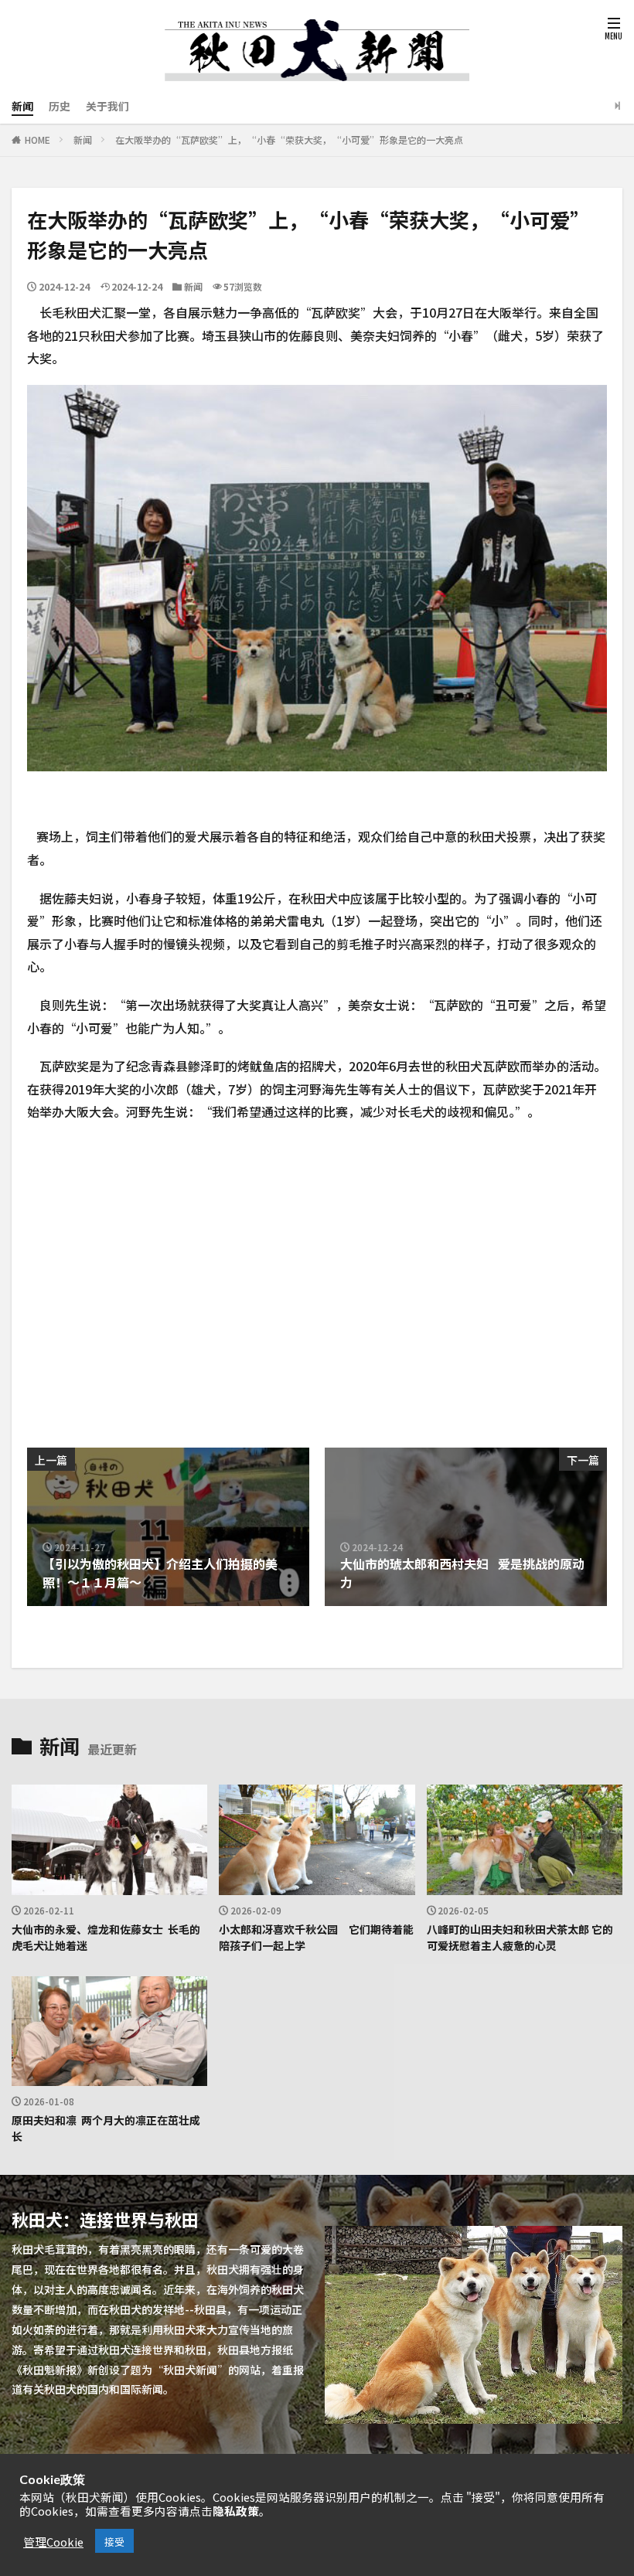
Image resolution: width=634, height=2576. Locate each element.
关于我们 (107, 105)
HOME (37, 139)
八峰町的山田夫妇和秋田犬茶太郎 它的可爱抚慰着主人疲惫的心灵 (520, 1936)
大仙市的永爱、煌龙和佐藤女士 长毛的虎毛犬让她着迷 (106, 1936)
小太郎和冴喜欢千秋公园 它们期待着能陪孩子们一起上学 (316, 1936)
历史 (60, 105)
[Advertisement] (170, 1278)
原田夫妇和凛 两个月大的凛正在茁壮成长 (106, 2127)
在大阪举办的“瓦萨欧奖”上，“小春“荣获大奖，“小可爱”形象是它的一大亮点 (289, 139)
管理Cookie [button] (53, 2541)
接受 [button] (114, 2541)
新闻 (22, 105)
